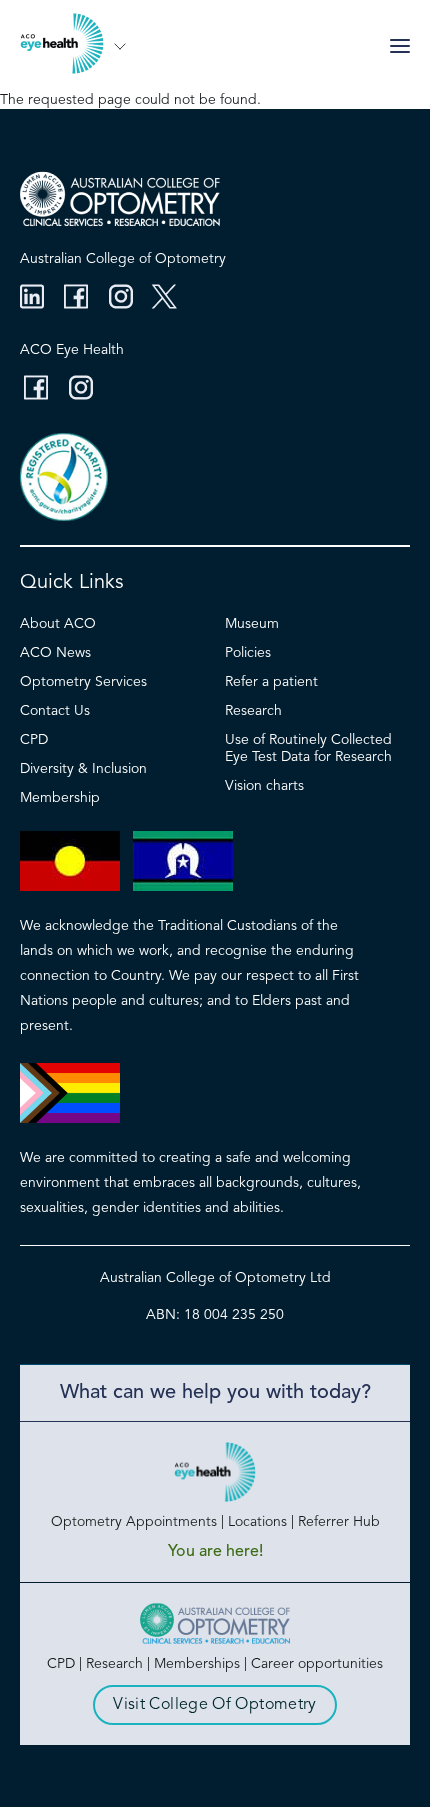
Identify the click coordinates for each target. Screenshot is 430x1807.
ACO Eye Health (72, 350)
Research (253, 711)
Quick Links (72, 583)
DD (120, 46)
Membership (60, 798)
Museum (252, 624)
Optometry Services (83, 682)
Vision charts (264, 786)
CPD (34, 740)
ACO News (55, 653)
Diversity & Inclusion (83, 769)
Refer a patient (271, 682)
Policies (248, 653)
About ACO (58, 624)
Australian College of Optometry (123, 259)
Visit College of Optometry (214, 1705)
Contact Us (55, 711)
